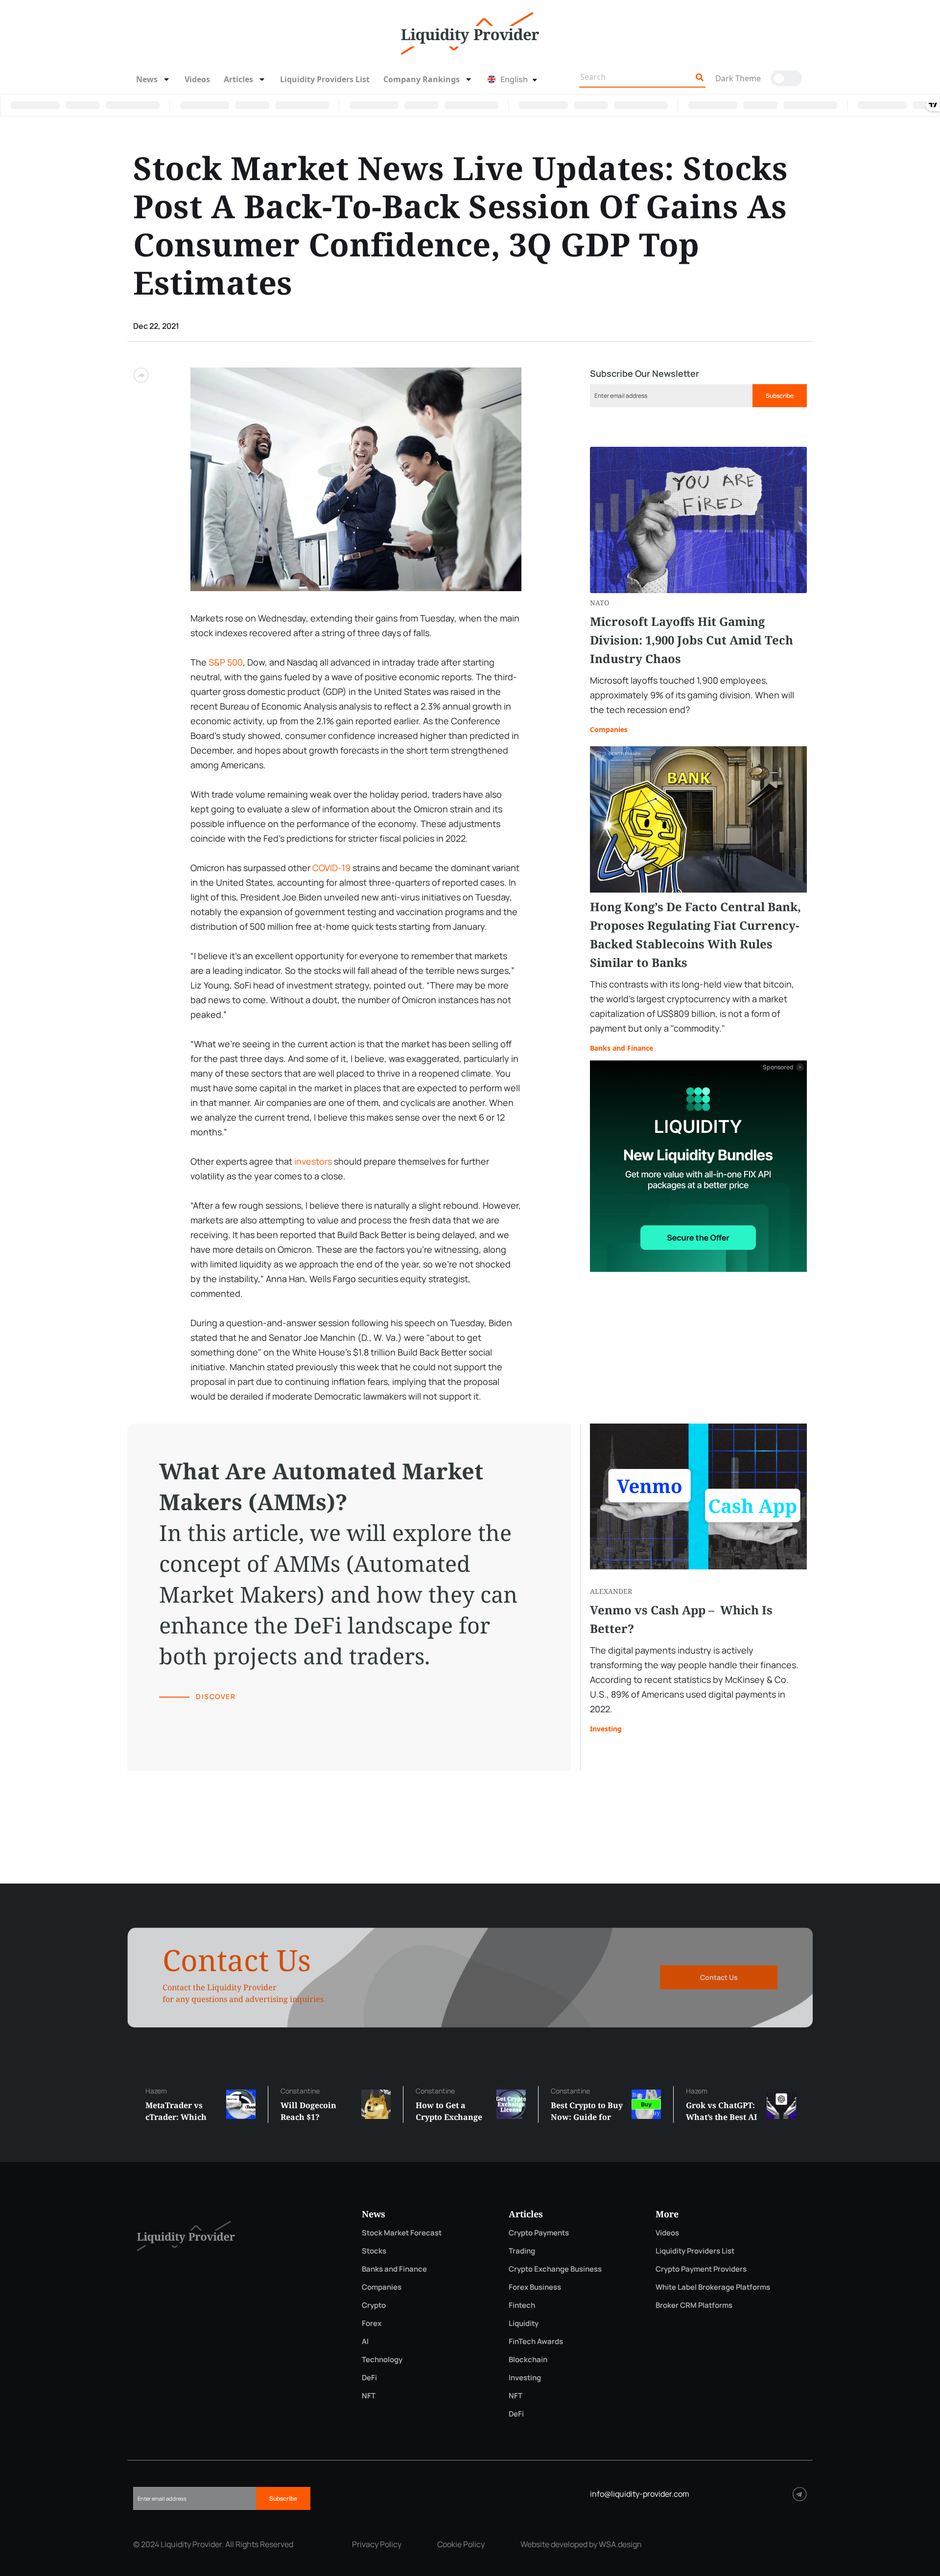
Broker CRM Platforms (694, 2305)
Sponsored (778, 1067)
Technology (382, 2359)
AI (365, 2341)
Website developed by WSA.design (581, 2544)
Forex (372, 2323)
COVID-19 (331, 868)
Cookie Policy (461, 2544)
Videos (197, 79)
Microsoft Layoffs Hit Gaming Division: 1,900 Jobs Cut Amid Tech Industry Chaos (692, 640)
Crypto (374, 2305)
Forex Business (535, 2287)
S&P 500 (226, 662)
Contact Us (719, 1977)
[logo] (470, 32)
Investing (606, 1729)
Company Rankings (422, 79)
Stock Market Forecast (402, 2233)
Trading (522, 2251)
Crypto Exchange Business (555, 2269)
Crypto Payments (539, 2233)
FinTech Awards (536, 2341)
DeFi (369, 2378)
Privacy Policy (377, 2544)
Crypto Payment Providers (701, 2269)
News (147, 79)
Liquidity (524, 2323)
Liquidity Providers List (325, 79)
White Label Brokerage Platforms (713, 2287)
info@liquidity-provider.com (640, 2494)
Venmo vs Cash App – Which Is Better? (681, 1619)
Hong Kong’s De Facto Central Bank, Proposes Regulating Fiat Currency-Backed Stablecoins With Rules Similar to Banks (695, 934)
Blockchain (528, 2359)
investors (313, 1161)
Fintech (522, 2305)
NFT (369, 2396)
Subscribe (780, 396)
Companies (609, 729)
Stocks (374, 2251)
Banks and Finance (622, 1048)
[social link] (800, 2494)
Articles (238, 79)
